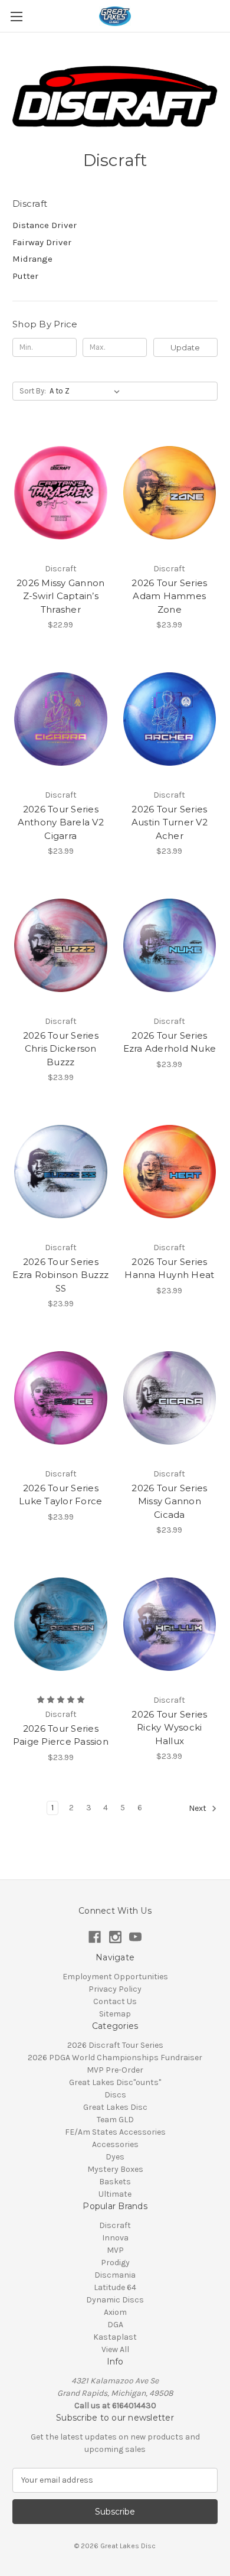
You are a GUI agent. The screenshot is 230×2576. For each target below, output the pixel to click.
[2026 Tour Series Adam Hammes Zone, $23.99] (170, 493)
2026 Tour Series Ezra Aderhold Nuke (170, 1042)
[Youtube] (135, 1937)
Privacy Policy (115, 1989)
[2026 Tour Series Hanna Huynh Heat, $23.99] (170, 1172)
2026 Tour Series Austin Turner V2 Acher (170, 822)
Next (198, 1808)
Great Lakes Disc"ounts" (115, 2082)
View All (115, 2349)
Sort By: (33, 391)
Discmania (115, 2275)
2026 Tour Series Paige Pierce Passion (61, 1735)
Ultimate (115, 2194)
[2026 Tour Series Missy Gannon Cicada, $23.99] (170, 1398)
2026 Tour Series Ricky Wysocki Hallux (169, 1728)
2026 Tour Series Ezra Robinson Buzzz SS (60, 1275)
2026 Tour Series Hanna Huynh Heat (169, 1269)
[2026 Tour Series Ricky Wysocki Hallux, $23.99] (170, 1624)
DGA (115, 2325)
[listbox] (87, 391)
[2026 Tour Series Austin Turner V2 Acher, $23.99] (170, 719)
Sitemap (115, 2014)
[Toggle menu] (16, 16)
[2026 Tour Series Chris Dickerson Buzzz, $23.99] (61, 945)
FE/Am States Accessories (115, 2132)
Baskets (115, 2182)
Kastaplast (115, 2337)
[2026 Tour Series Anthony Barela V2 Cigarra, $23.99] (61, 719)
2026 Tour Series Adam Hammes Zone (169, 596)
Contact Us (115, 2001)
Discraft (115, 2225)
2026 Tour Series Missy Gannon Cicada (169, 1501)
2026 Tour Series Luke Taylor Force (60, 1495)
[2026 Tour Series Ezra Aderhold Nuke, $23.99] (170, 945)
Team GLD (115, 2120)
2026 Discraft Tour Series (115, 2045)
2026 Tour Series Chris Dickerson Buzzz (61, 1049)
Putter (25, 276)
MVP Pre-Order (115, 2070)
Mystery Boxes (115, 2169)
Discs (115, 2095)
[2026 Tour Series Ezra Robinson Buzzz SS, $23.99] (61, 1172)
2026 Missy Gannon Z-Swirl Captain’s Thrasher (60, 596)
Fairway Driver (42, 242)
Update (185, 347)
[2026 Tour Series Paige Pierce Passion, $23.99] (61, 1624)
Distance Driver (45, 225)
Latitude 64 (115, 2287)
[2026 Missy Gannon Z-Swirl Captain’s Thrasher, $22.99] (61, 493)
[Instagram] (115, 1937)
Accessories (115, 2144)
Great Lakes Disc (115, 2107)
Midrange (32, 259)
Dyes (115, 2157)
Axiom (115, 2312)
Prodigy (115, 2263)
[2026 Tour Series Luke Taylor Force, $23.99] (61, 1398)
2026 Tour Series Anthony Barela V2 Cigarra (61, 822)
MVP (115, 2250)
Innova (115, 2238)
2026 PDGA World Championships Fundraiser (115, 2058)
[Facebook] (95, 1937)
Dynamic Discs (115, 2300)
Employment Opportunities (115, 1977)
